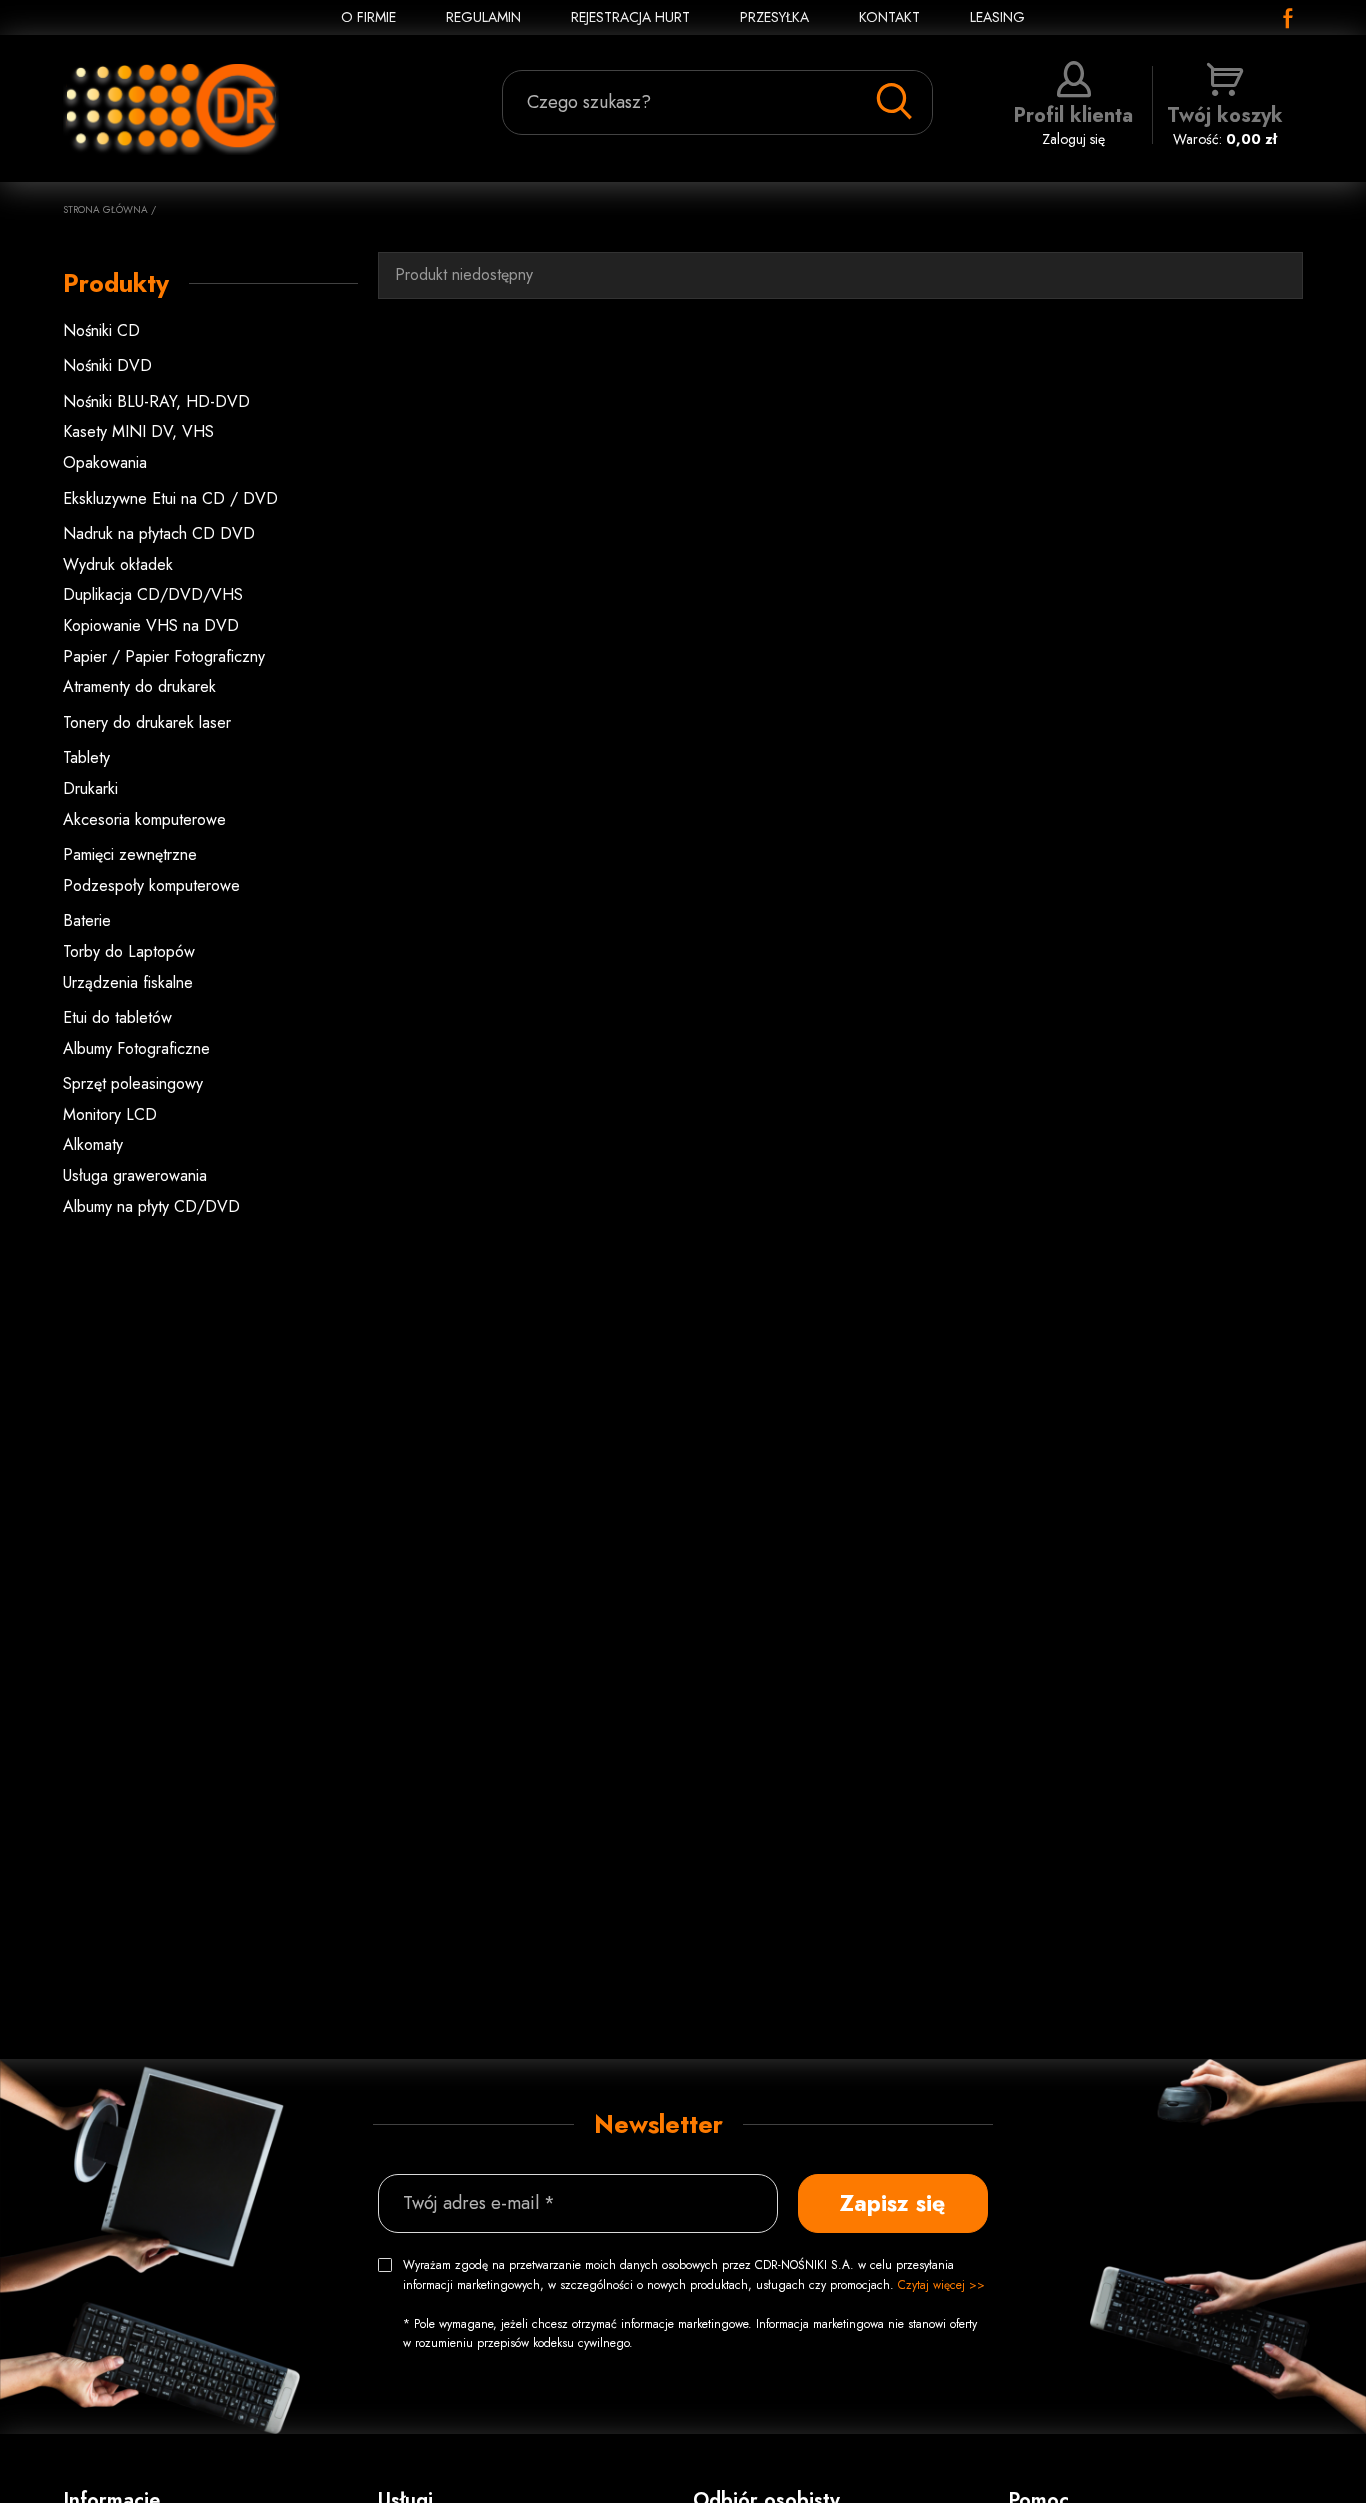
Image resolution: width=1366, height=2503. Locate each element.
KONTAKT (889, 17)
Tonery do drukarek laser (147, 722)
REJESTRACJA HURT (630, 17)
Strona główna (105, 209)
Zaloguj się (1073, 125)
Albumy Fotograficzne (136, 1048)
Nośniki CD (101, 330)
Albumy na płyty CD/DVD (151, 1206)
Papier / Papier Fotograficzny (164, 656)
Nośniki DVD (107, 365)
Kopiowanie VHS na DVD (151, 625)
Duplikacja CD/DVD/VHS (153, 594)
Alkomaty (93, 1144)
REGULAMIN (483, 17)
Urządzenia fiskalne (128, 982)
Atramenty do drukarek (139, 686)
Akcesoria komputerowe (144, 819)
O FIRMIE (368, 17)
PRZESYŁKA (774, 17)
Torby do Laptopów (129, 951)
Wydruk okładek (118, 564)
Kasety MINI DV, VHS (138, 431)
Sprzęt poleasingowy (133, 1083)
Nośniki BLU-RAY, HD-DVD (156, 401)
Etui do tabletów (117, 1017)
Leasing (997, 17)
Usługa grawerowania (135, 1175)
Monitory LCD (110, 1114)
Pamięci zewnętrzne (130, 854)
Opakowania (105, 462)
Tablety (86, 757)
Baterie (87, 920)
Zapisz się (892, 2203)
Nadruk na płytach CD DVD (159, 533)
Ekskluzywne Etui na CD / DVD (170, 498)
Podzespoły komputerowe (151, 885)
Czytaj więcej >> (941, 2285)
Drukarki (90, 788)
